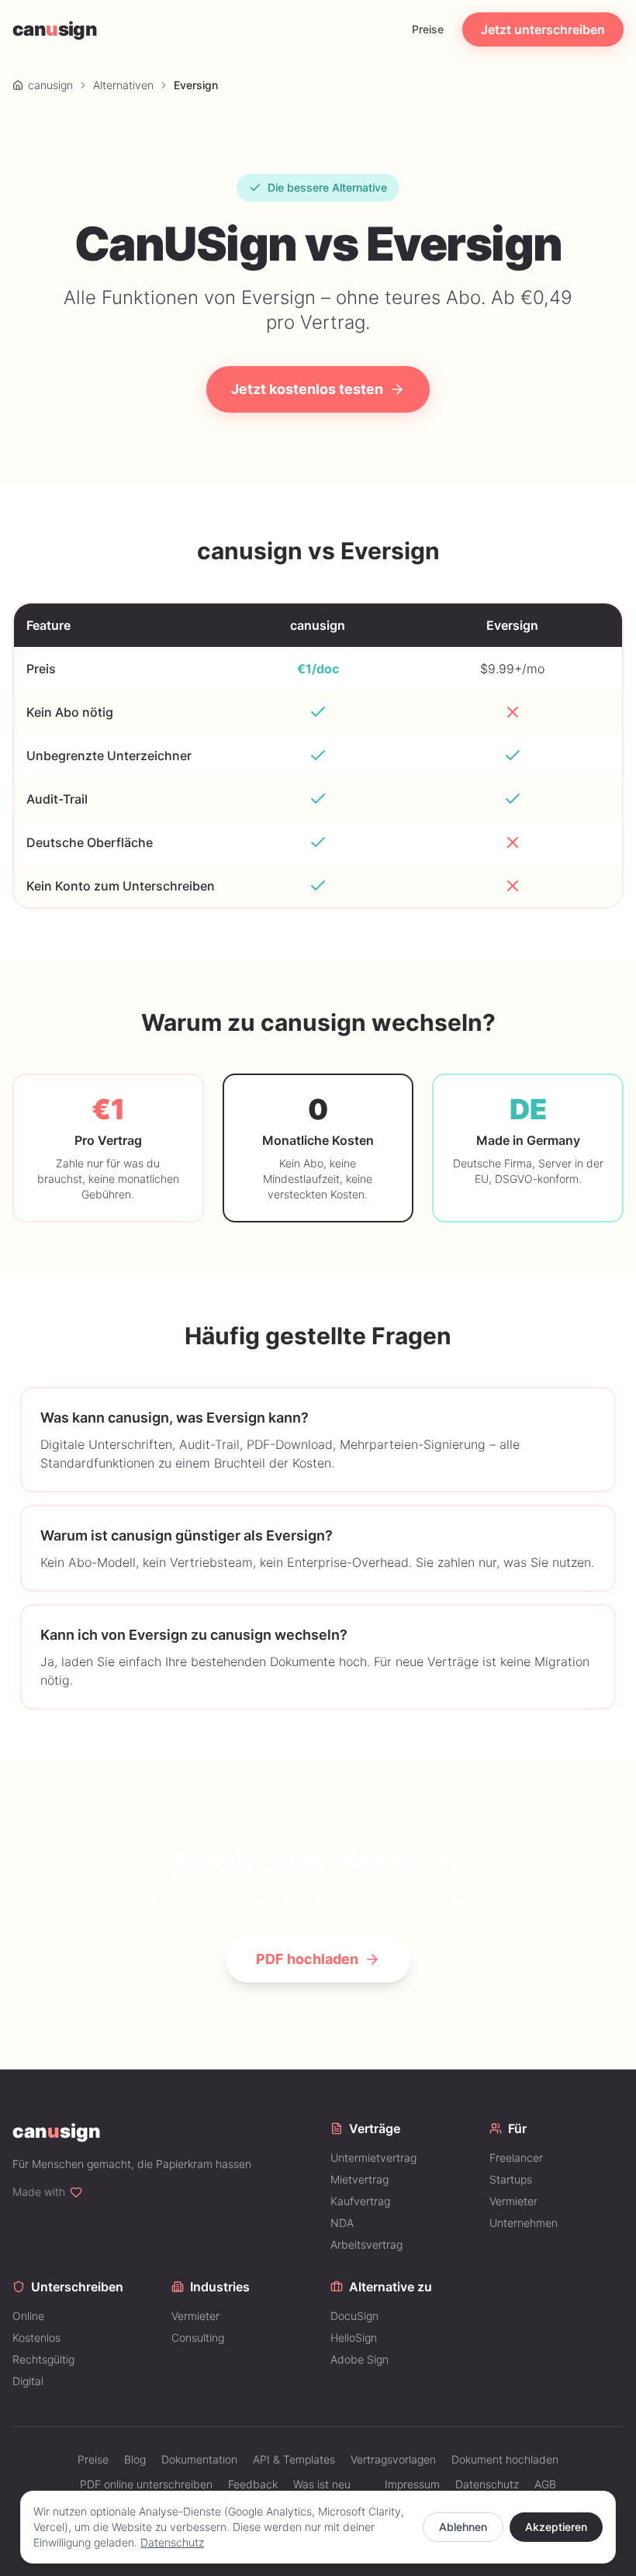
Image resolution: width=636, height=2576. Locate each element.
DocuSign (354, 2316)
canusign (50, 85)
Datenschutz (172, 2542)
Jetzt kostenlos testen (307, 389)
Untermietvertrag (373, 2158)
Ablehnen (463, 2527)
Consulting (198, 2337)
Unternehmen (524, 2223)
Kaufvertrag (360, 2201)
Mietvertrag (359, 2179)
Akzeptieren (556, 2527)
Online (28, 2316)
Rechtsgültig (43, 2359)
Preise (428, 29)
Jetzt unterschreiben (543, 29)
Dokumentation (199, 2459)
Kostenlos (36, 2337)
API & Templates (294, 2459)
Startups (511, 2179)
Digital (28, 2381)
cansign (55, 29)
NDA (342, 2223)
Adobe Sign (359, 2359)
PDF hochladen (307, 1959)
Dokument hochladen (505, 2459)
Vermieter (513, 2201)
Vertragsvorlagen (393, 2459)
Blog (135, 2459)
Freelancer (516, 2158)
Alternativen (123, 85)
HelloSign (354, 2337)
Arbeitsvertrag (366, 2244)
